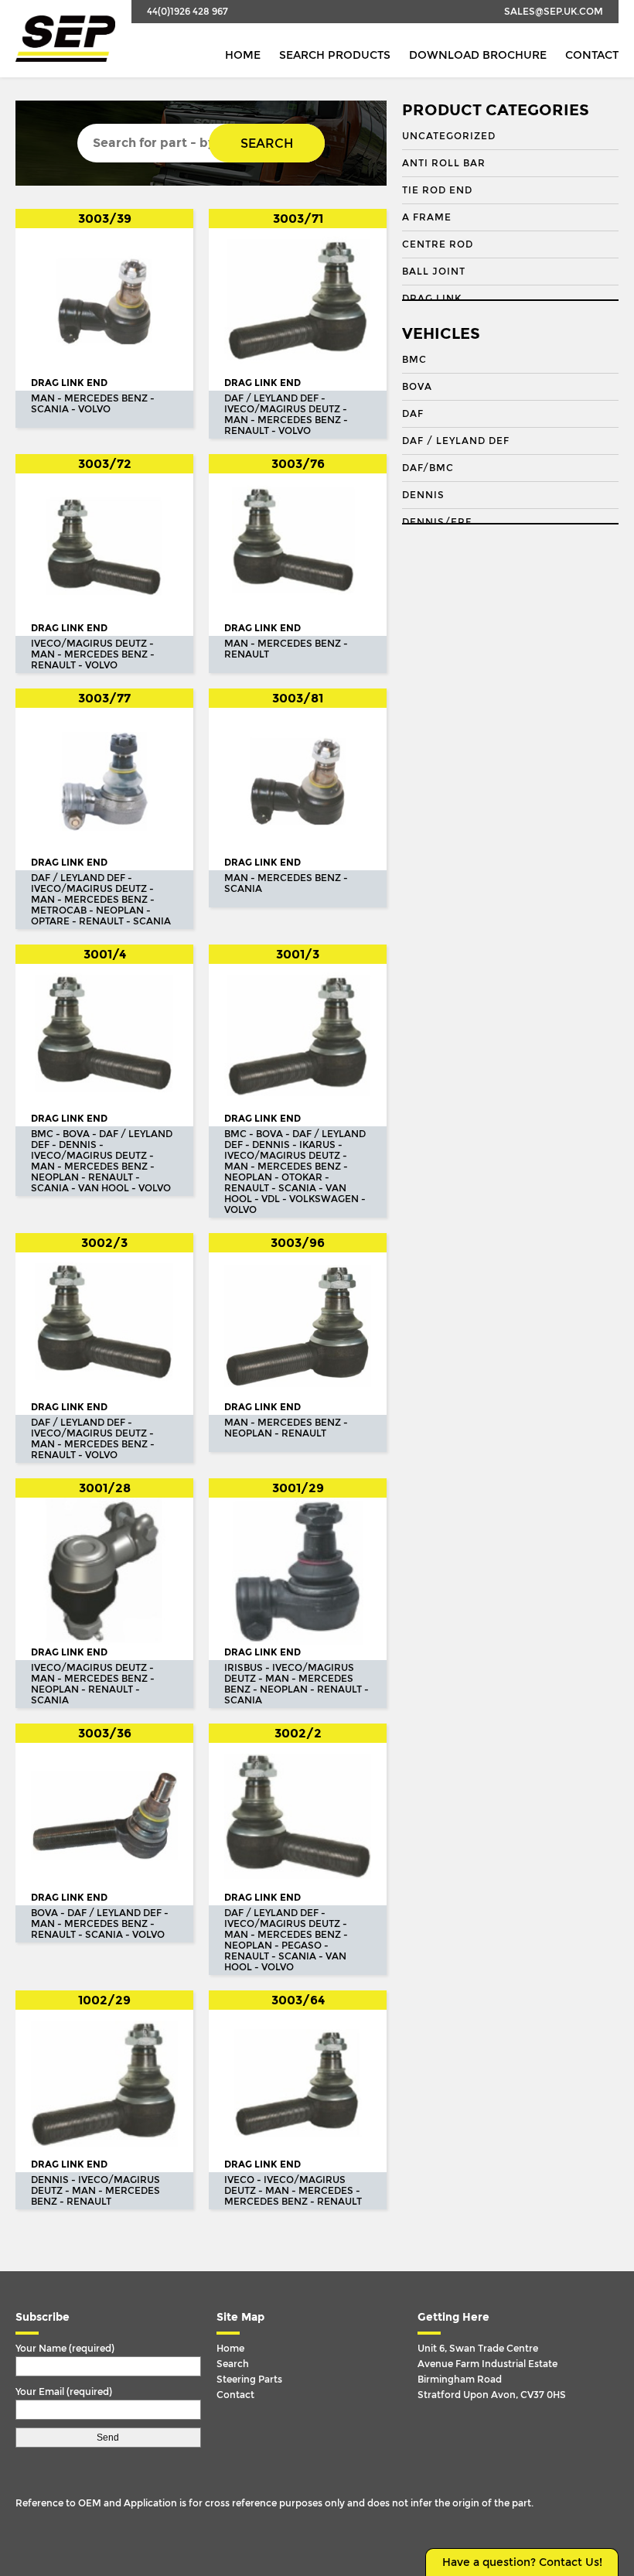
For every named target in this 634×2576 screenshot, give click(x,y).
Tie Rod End (437, 190)
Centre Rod (438, 244)
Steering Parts (249, 2380)
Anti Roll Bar (444, 163)
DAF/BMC (428, 468)
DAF (413, 414)
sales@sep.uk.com (554, 12)
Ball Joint (434, 272)
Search (267, 143)
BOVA (417, 387)
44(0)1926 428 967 (187, 12)
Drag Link (432, 299)
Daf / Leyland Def (456, 441)
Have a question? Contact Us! (522, 2562)
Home (243, 55)
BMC (414, 360)
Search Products (335, 55)
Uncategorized (449, 136)
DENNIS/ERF (437, 522)
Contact (592, 55)
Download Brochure (478, 55)
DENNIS (423, 495)
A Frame (427, 217)
